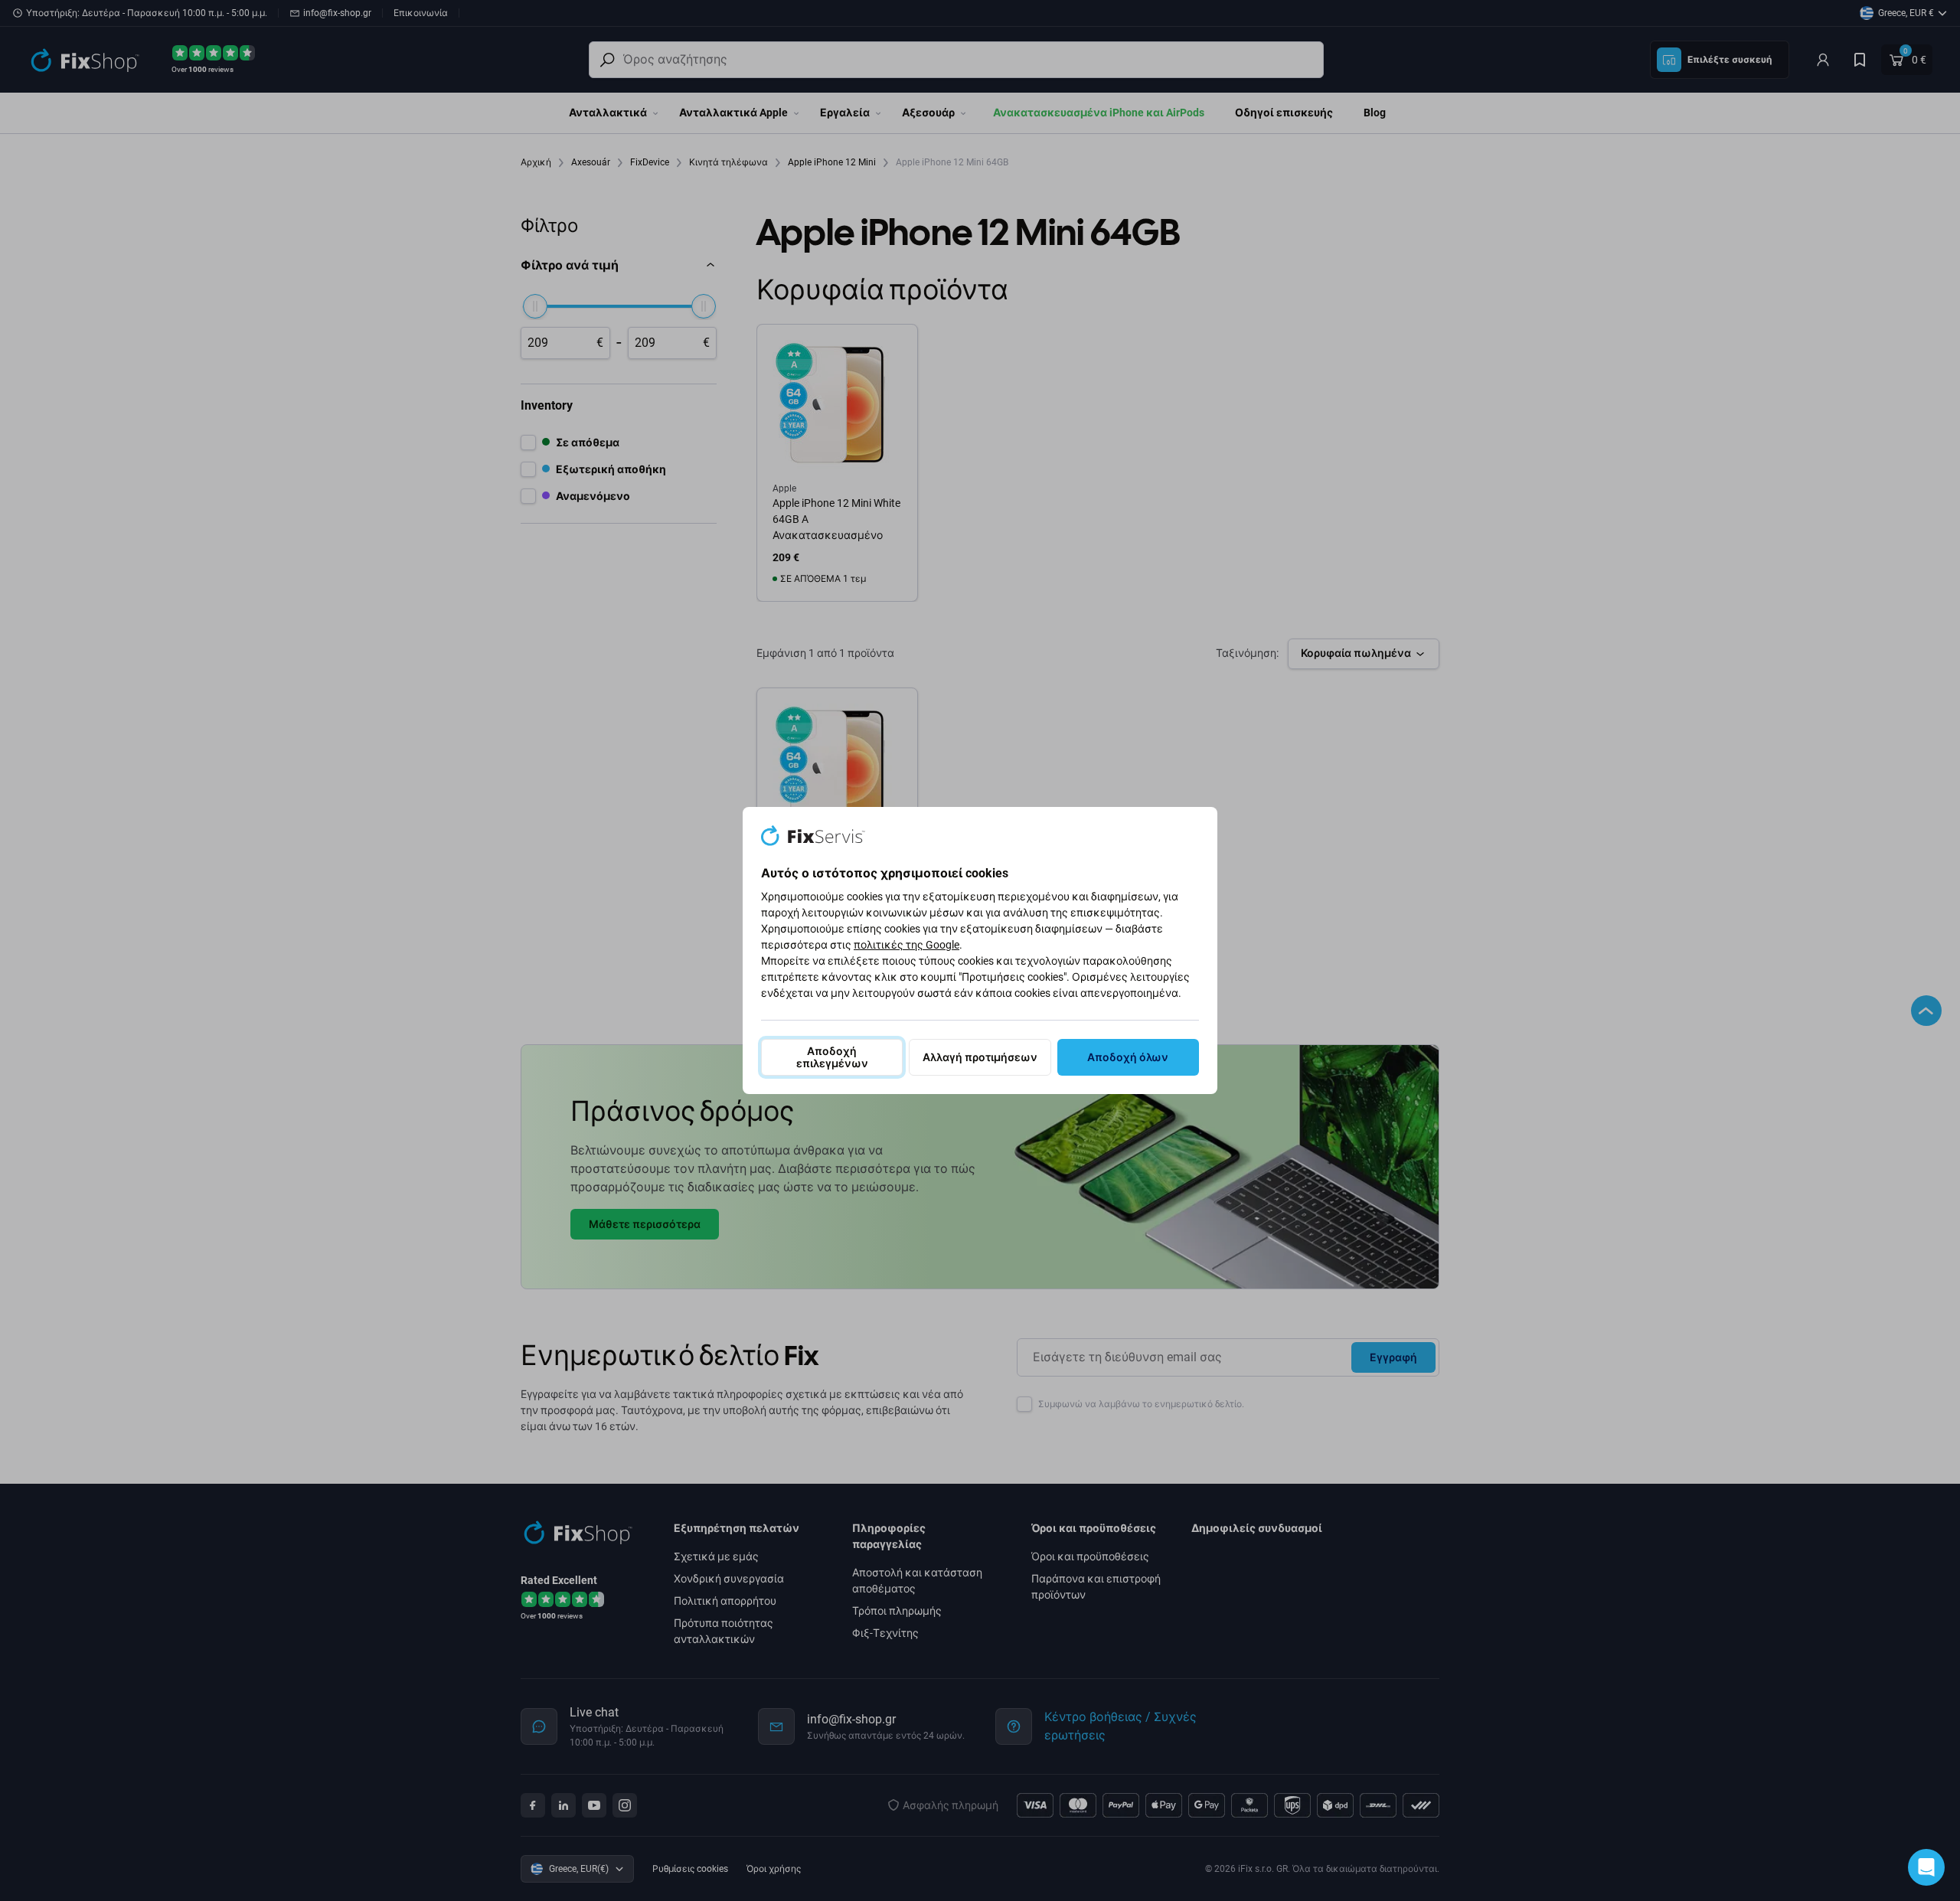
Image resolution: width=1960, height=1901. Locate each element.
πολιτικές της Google (906, 945)
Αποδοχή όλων (1128, 1057)
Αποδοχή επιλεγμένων (832, 1057)
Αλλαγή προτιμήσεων (980, 1057)
